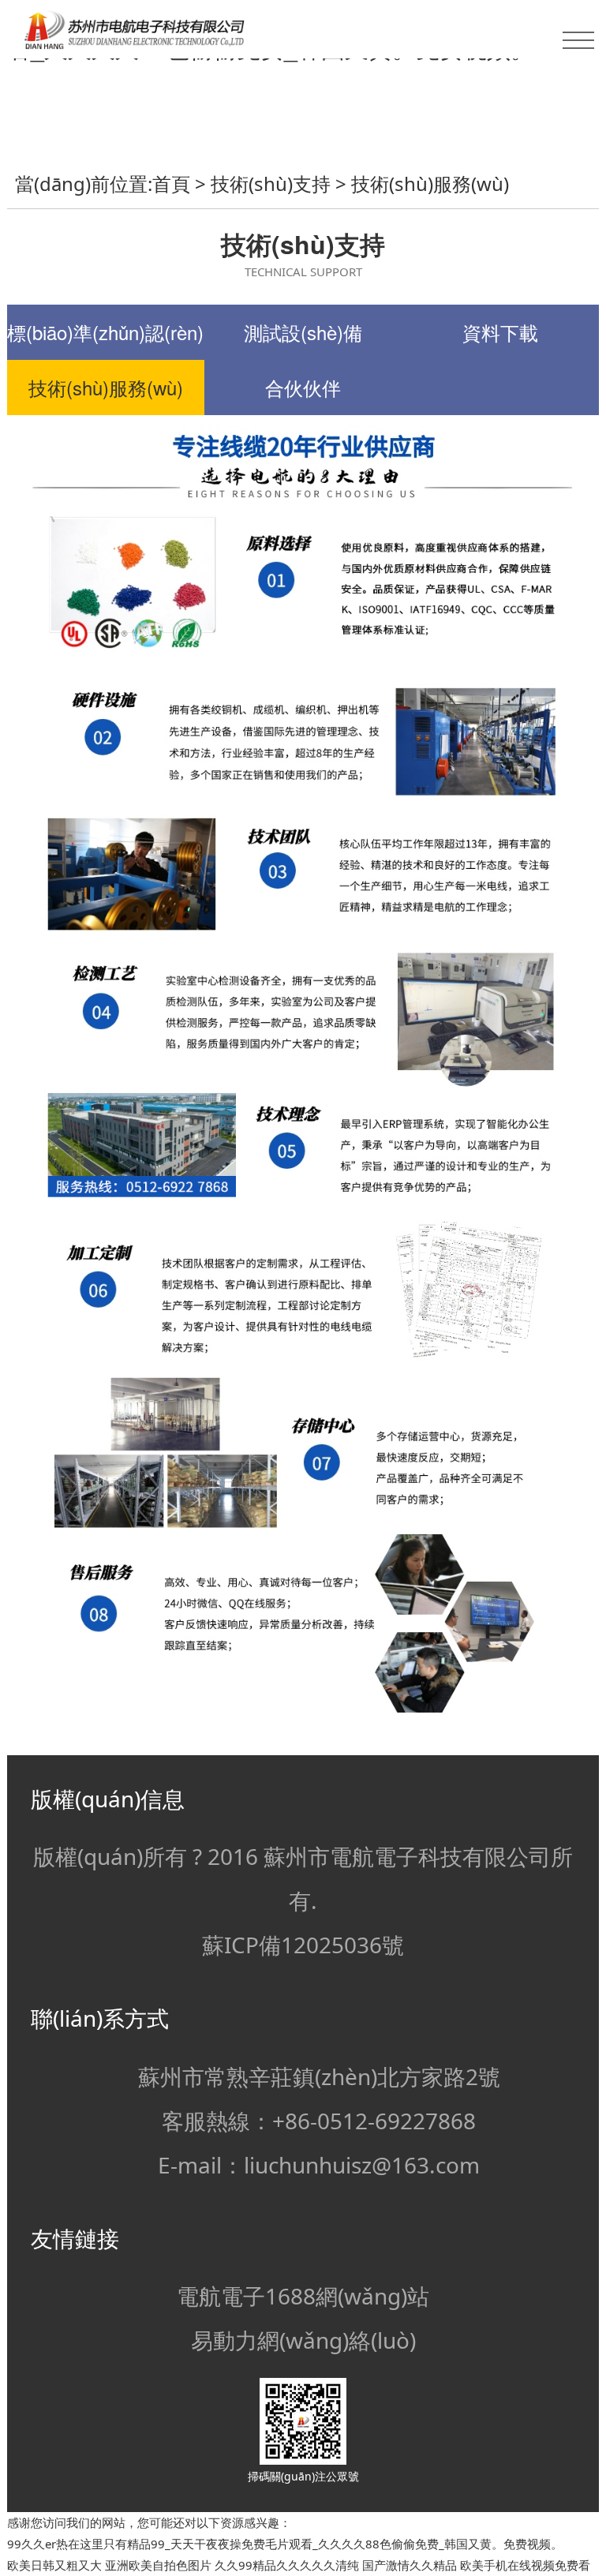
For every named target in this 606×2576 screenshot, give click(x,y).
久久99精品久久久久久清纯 (287, 2565)
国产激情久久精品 (410, 2565)
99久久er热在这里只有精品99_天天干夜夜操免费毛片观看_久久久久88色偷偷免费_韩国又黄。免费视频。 (285, 2544)
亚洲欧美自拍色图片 (158, 2565)
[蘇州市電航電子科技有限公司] (303, 29)
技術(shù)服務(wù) (430, 183)
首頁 (171, 183)
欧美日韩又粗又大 (54, 2565)
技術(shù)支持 (271, 183)
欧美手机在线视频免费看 (525, 2565)
